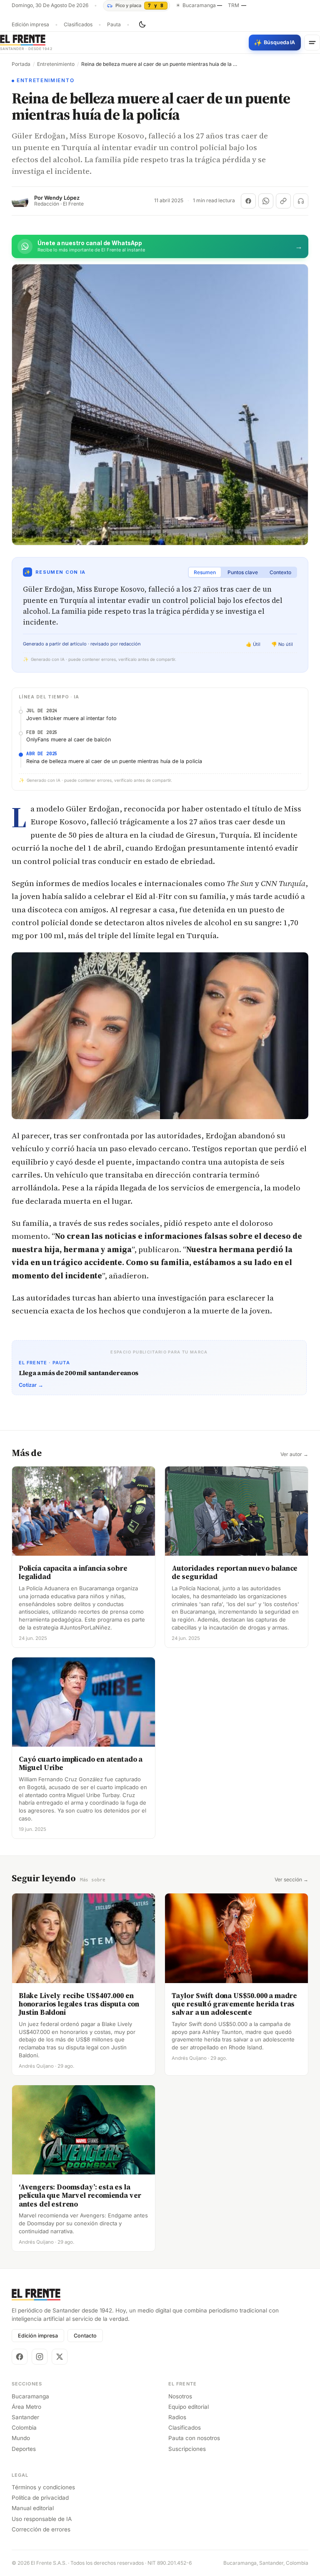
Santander (25, 2417)
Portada (21, 64)
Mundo (21, 2438)
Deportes (24, 2449)
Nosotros (180, 2396)
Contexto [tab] (280, 572)
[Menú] (312, 43)
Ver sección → (291, 1880)
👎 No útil (282, 644)
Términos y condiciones (43, 2487)
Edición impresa (30, 25)
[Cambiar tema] (142, 25)
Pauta (114, 25)
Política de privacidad (40, 2498)
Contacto (85, 2336)
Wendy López (62, 198)
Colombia (24, 2428)
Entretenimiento (56, 64)
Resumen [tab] (205, 572)
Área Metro (26, 2407)
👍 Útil (253, 644)
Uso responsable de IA (42, 2519)
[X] (60, 2357)
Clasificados (78, 25)
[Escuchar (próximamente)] (301, 201)
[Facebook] (20, 2357)
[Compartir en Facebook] (248, 201)
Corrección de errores (41, 2529)
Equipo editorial (189, 2407)
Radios (177, 2417)
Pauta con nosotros (194, 2438)
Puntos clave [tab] (243, 572)
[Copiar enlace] (283, 201)
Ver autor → (294, 1454)
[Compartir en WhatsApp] (266, 201)
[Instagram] (40, 2357)
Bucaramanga (30, 2396)
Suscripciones (187, 2449)
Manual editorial (33, 2508)
